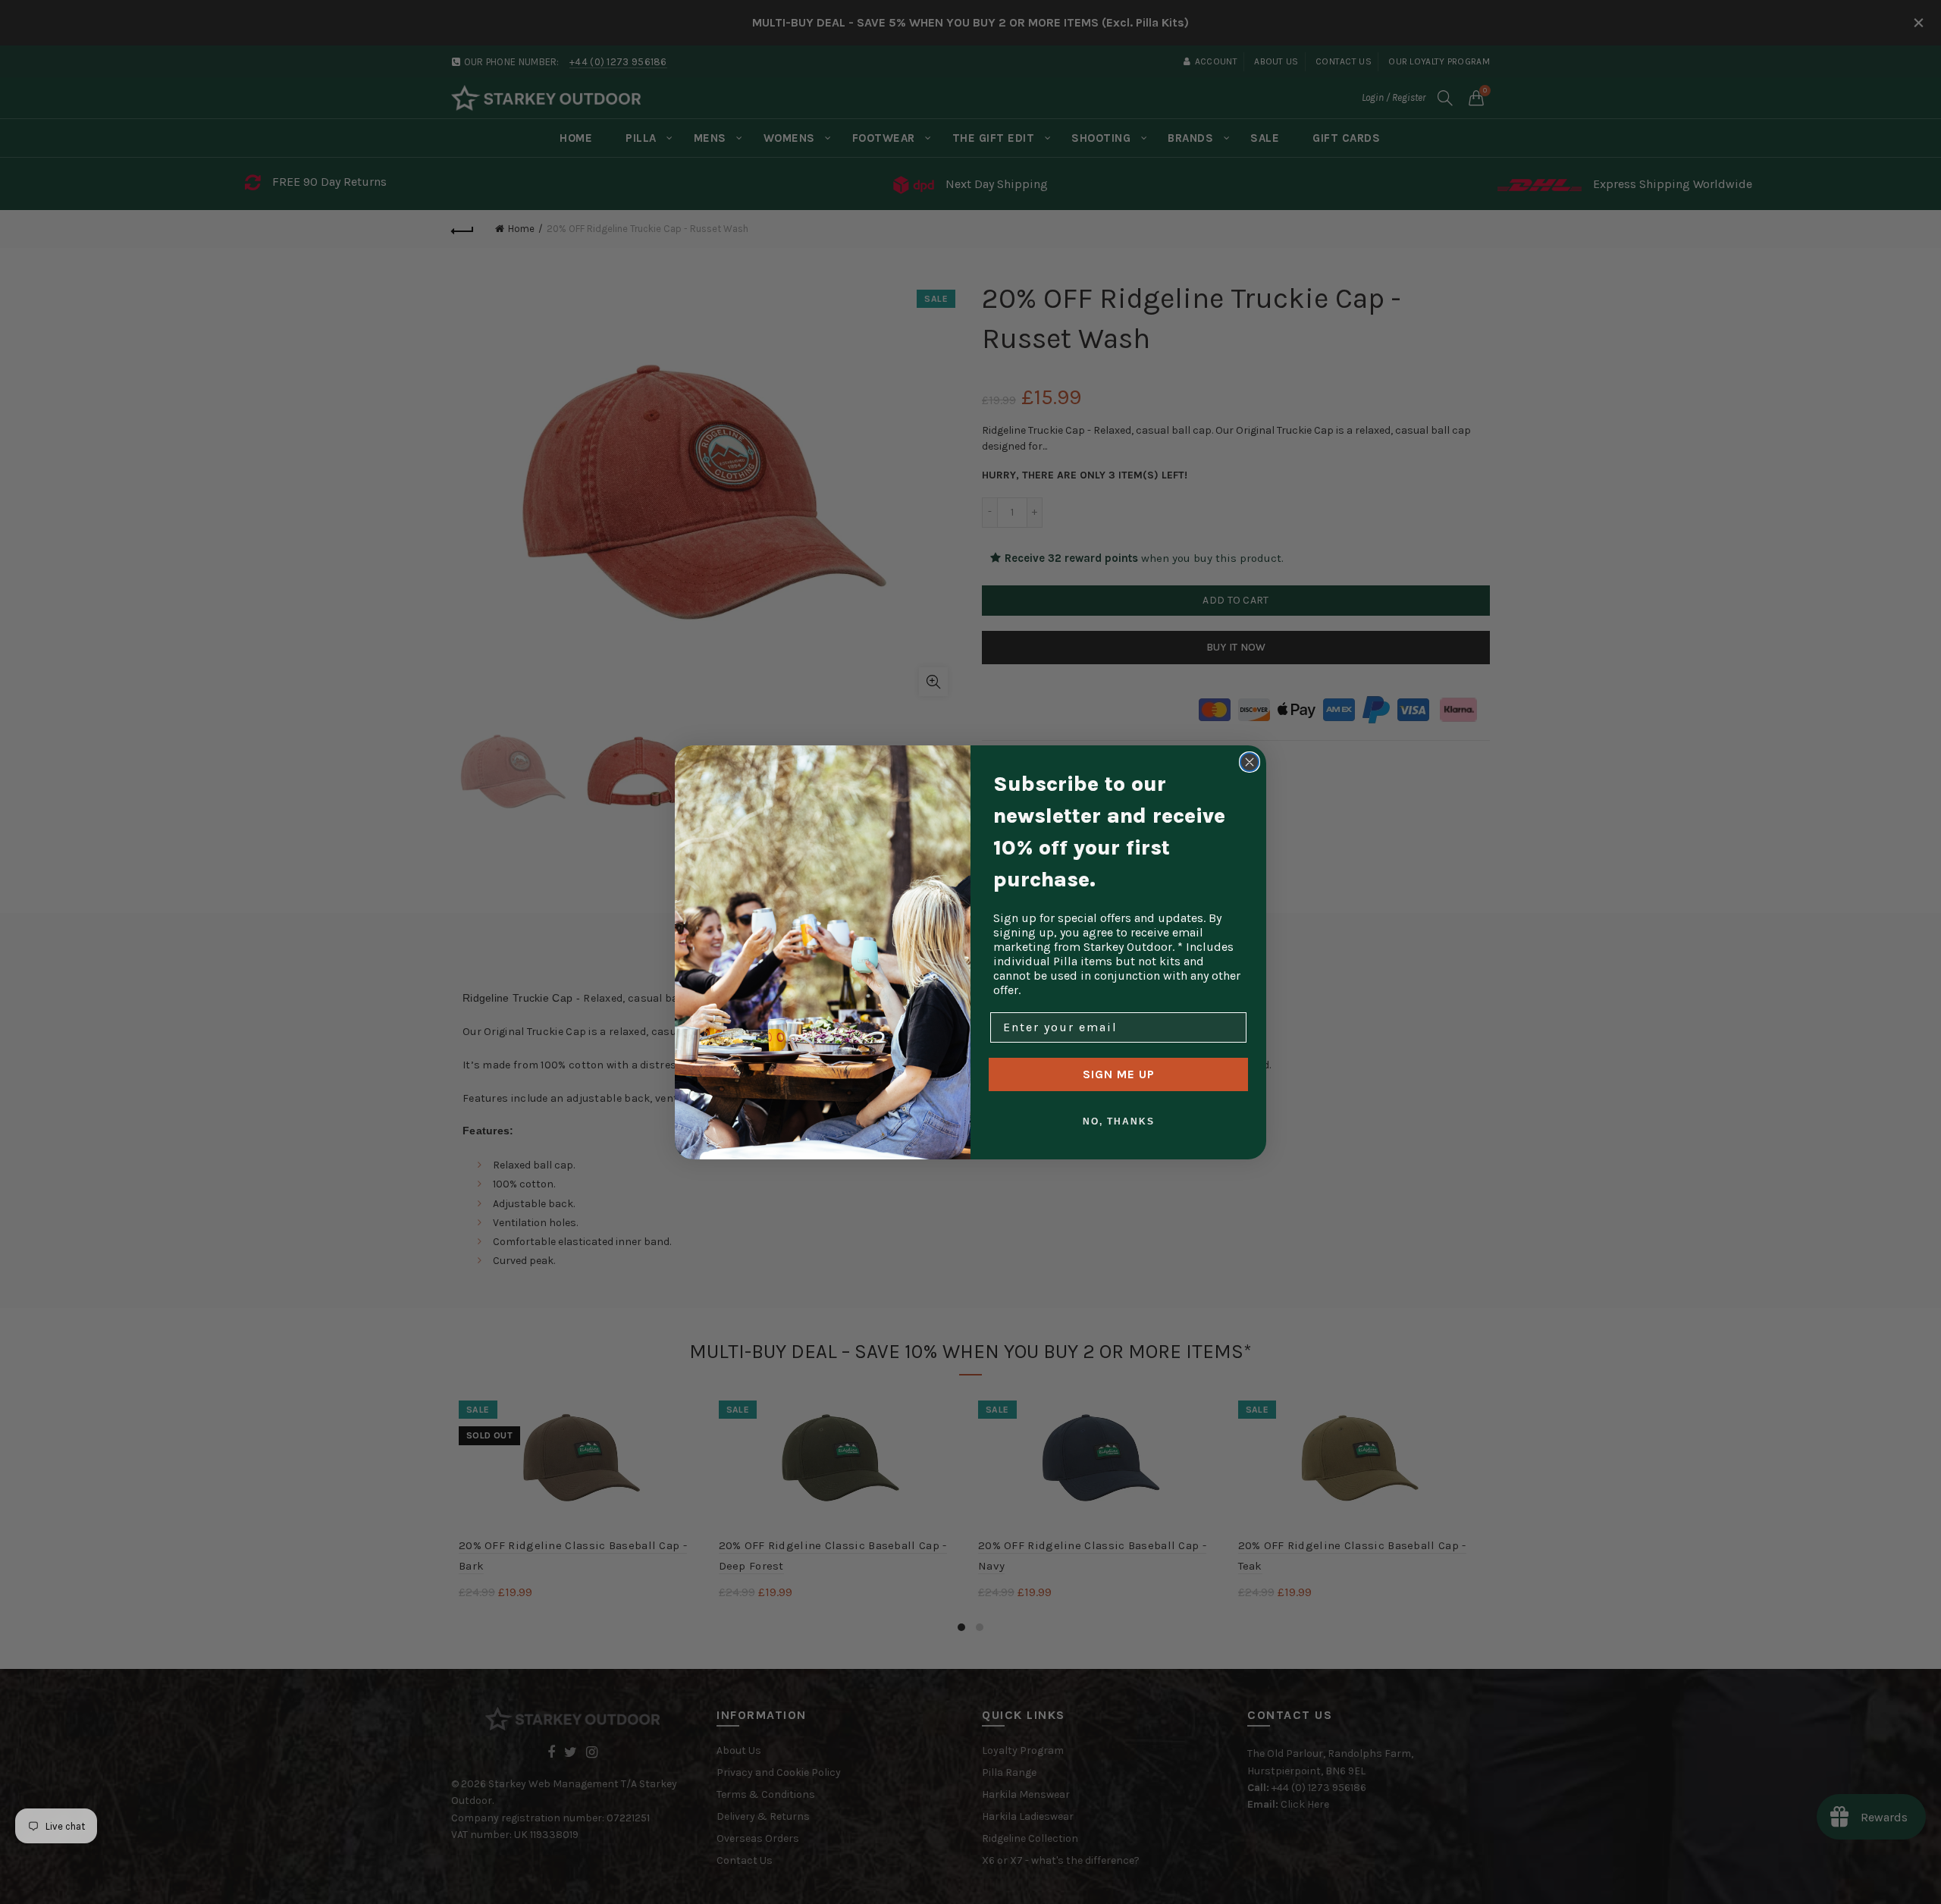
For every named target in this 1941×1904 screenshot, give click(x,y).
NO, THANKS (1119, 1121)
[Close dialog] (1250, 762)
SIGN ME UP (1119, 1074)
